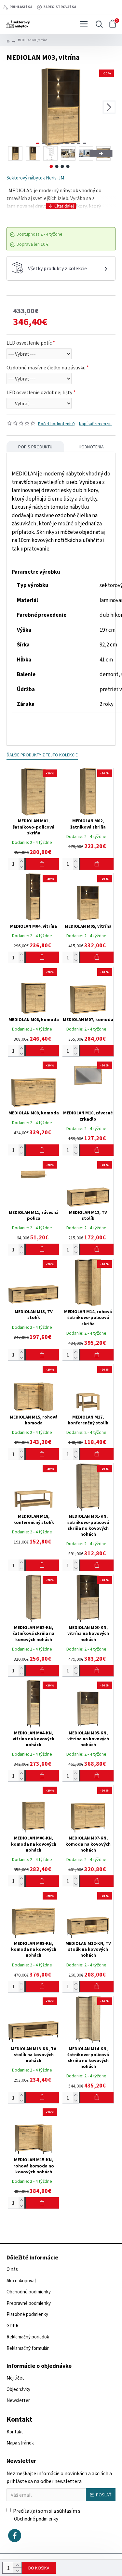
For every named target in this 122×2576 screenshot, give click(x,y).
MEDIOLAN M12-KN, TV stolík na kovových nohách (88, 1949)
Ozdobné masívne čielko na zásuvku (46, 367)
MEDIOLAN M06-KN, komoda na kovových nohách (34, 1844)
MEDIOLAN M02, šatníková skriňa (88, 824)
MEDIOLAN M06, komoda (34, 1019)
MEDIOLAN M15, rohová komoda (34, 1420)
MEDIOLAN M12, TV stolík (88, 1215)
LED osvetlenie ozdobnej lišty (39, 392)
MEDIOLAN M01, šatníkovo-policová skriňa (34, 827)
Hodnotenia (91, 447)
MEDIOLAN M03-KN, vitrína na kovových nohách (88, 1633)
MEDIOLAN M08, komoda (34, 1113)
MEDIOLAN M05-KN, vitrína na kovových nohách (88, 1739)
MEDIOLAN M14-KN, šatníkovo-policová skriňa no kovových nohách (88, 2058)
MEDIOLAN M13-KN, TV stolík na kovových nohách (34, 2055)
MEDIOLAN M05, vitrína (88, 926)
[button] (13, 107)
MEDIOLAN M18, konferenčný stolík (34, 1519)
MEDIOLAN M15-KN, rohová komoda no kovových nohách (34, 2165)
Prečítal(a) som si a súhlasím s (47, 2515)
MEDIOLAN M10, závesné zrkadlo (88, 1116)
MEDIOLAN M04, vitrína (34, 926)
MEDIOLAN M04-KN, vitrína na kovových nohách (34, 1739)
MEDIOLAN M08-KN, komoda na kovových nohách (34, 1949)
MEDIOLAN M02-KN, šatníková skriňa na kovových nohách (34, 1633)
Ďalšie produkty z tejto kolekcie (42, 755)
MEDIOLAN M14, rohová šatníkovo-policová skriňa (88, 1317)
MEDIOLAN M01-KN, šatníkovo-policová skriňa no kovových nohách (88, 1525)
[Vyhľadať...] (98, 24)
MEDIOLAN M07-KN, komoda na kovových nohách (88, 1844)
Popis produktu (35, 447)
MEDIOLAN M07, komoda (88, 1019)
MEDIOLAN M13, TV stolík (34, 1314)
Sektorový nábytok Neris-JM (35, 178)
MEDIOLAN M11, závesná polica (34, 1215)
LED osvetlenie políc (29, 343)
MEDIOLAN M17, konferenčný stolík (88, 1420)
